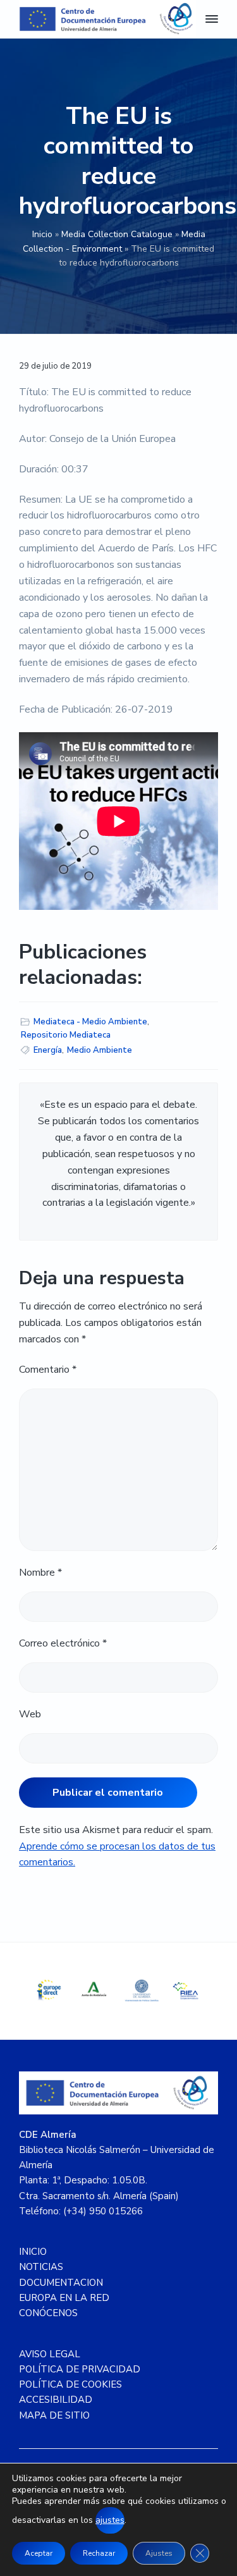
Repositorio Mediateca (66, 1035)
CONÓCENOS (48, 2313)
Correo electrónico (63, 1643)
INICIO (33, 2252)
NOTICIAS (41, 2267)
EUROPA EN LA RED (64, 2298)
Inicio (42, 234)
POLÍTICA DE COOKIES (70, 2384)
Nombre (40, 1573)
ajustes (110, 2520)
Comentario (48, 1370)
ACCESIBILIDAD (56, 2400)
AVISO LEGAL (50, 2354)
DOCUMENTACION (61, 2283)
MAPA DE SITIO (54, 2415)
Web (30, 1714)
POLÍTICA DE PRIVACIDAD (80, 2369)
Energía (48, 1050)
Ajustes (159, 2553)
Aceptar (39, 2553)
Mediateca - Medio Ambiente (90, 1022)
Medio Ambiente (100, 1050)
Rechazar (99, 2553)
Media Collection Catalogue (117, 234)
